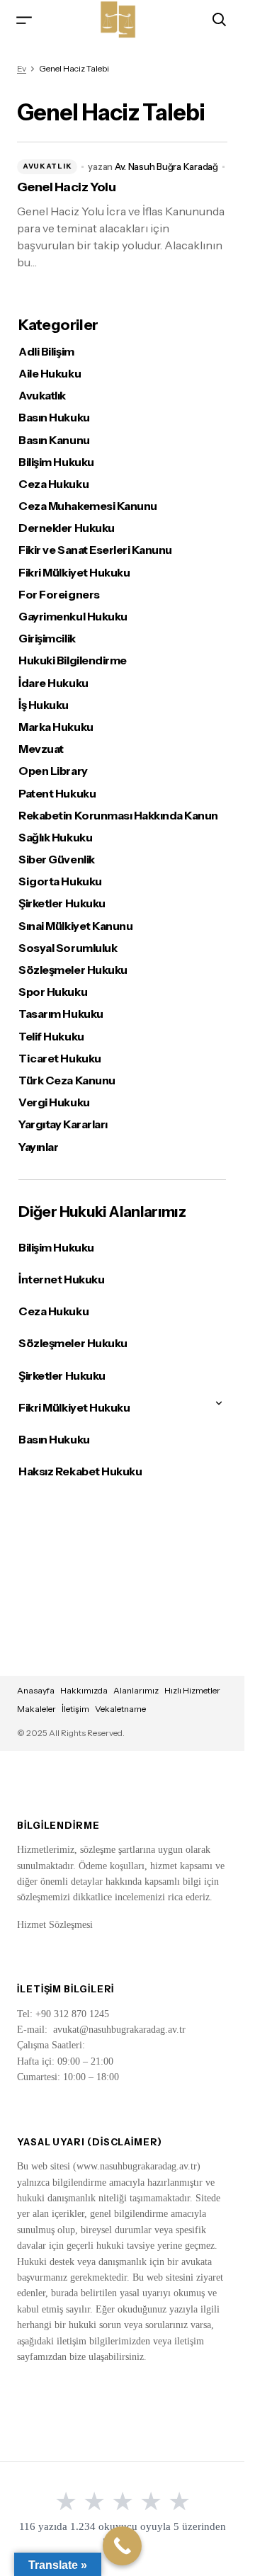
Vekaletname (120, 1709)
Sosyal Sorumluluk (68, 948)
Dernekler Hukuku (66, 528)
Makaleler (36, 1709)
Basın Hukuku (54, 418)
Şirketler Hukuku (62, 903)
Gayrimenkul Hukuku (73, 617)
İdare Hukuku (53, 683)
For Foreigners (59, 595)
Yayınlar (38, 1147)
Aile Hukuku (50, 374)
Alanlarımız (136, 1690)
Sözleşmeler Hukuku (73, 970)
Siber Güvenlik (56, 859)
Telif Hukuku (51, 1037)
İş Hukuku (44, 705)
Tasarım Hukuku (61, 1014)
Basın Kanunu (54, 440)
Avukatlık (47, 166)
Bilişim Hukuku (56, 462)
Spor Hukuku (53, 992)
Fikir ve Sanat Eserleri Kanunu (95, 550)
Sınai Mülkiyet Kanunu (75, 926)
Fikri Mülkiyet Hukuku (74, 573)
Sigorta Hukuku (60, 881)
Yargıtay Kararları (63, 1124)
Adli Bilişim (46, 352)
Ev (22, 68)
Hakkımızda (84, 1690)
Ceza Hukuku (53, 484)
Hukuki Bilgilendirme (72, 660)
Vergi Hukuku (54, 1102)
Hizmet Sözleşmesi (55, 1925)
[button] (24, 19)
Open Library (53, 771)
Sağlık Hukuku (55, 838)
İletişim (75, 1709)
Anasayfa (36, 1690)
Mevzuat (41, 749)
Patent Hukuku (57, 794)
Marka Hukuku (56, 727)
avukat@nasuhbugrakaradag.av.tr (119, 2030)
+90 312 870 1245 (72, 2014)
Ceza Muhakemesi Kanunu (87, 506)
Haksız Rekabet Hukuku (80, 1471)
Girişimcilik (47, 639)
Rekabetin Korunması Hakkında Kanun (118, 816)
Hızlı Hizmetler (192, 1690)
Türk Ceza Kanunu (67, 1080)
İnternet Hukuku (61, 1279)
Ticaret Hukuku (59, 1059)
